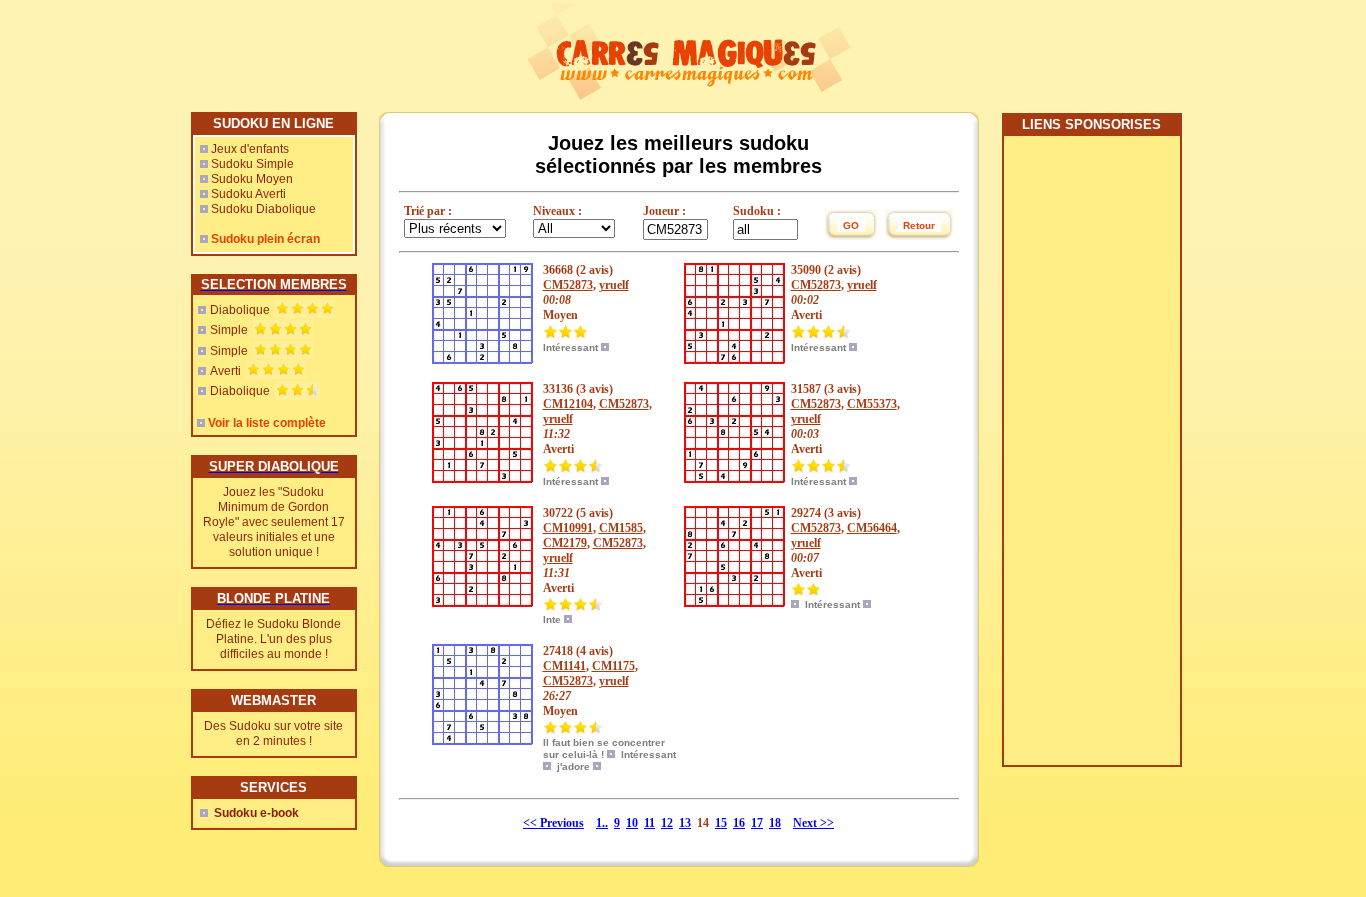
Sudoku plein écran (265, 239)
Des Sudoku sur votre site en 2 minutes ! (273, 733)
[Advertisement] (1091, 458)
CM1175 (613, 666)
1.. (602, 823)
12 (667, 823)
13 (685, 823)
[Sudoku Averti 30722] (482, 603)
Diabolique (240, 310)
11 (649, 823)
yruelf (614, 285)
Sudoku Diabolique (263, 209)
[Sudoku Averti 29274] (734, 603)
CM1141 (564, 666)
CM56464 (872, 528)
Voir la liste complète (267, 423)
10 (632, 823)
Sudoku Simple (252, 164)
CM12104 (568, 404)
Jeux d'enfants (250, 149)
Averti (225, 371)
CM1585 (621, 528)
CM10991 (568, 528)
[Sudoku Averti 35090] (734, 360)
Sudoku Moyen (252, 179)
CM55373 (872, 404)
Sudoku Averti (248, 194)
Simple (229, 330)
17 (757, 823)
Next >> (813, 823)
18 (775, 823)
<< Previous (553, 823)
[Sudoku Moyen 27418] (482, 741)
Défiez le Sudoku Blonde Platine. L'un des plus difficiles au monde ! (273, 639)
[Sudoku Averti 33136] (482, 479)
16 (739, 823)
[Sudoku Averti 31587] (734, 479)
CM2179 (565, 543)
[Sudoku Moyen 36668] (482, 360)
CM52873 (568, 285)
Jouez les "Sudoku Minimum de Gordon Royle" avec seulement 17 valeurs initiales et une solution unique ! (274, 522)
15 (721, 823)
